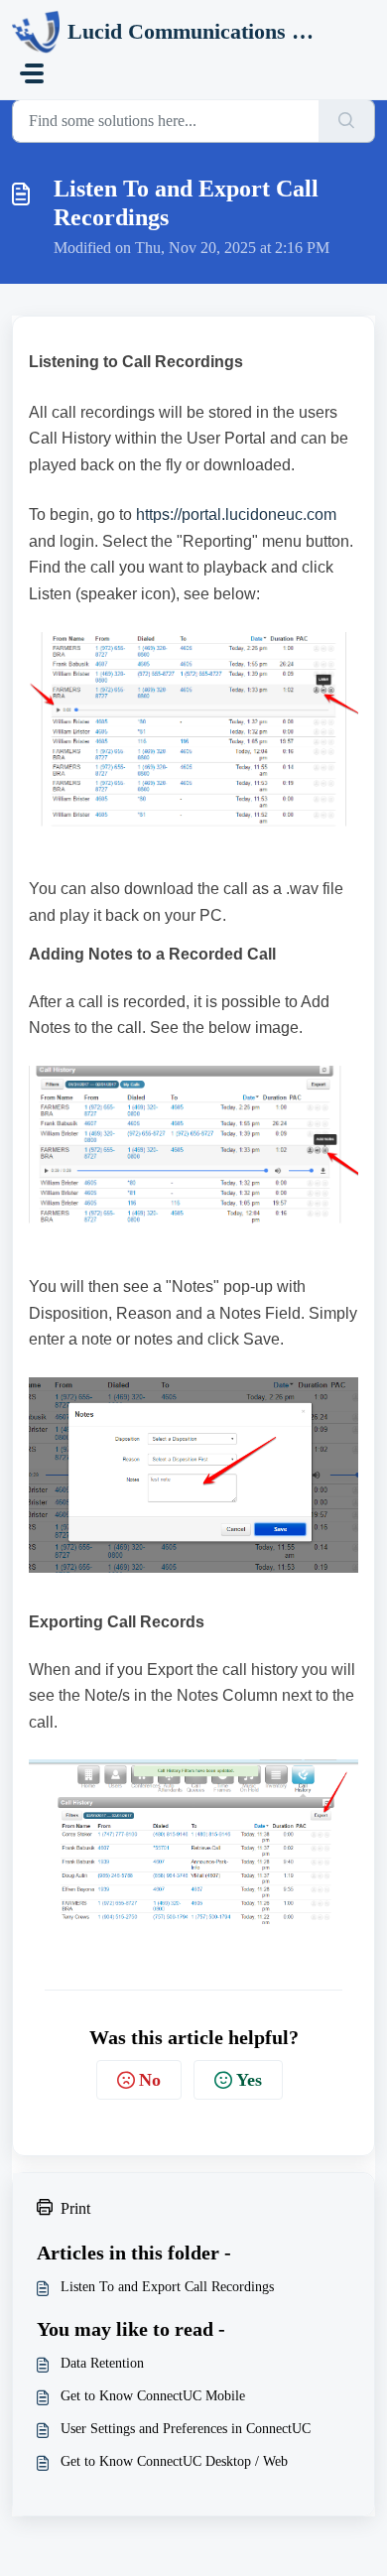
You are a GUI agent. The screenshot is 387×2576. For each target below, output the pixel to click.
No (150, 2080)
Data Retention (102, 2363)
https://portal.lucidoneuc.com (236, 515)
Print (75, 2208)
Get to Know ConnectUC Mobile (153, 2396)
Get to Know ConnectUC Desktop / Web (174, 2461)
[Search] (347, 121)
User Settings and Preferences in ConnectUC (186, 2429)
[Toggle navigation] (32, 73)
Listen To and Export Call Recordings (167, 2287)
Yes (249, 2080)
